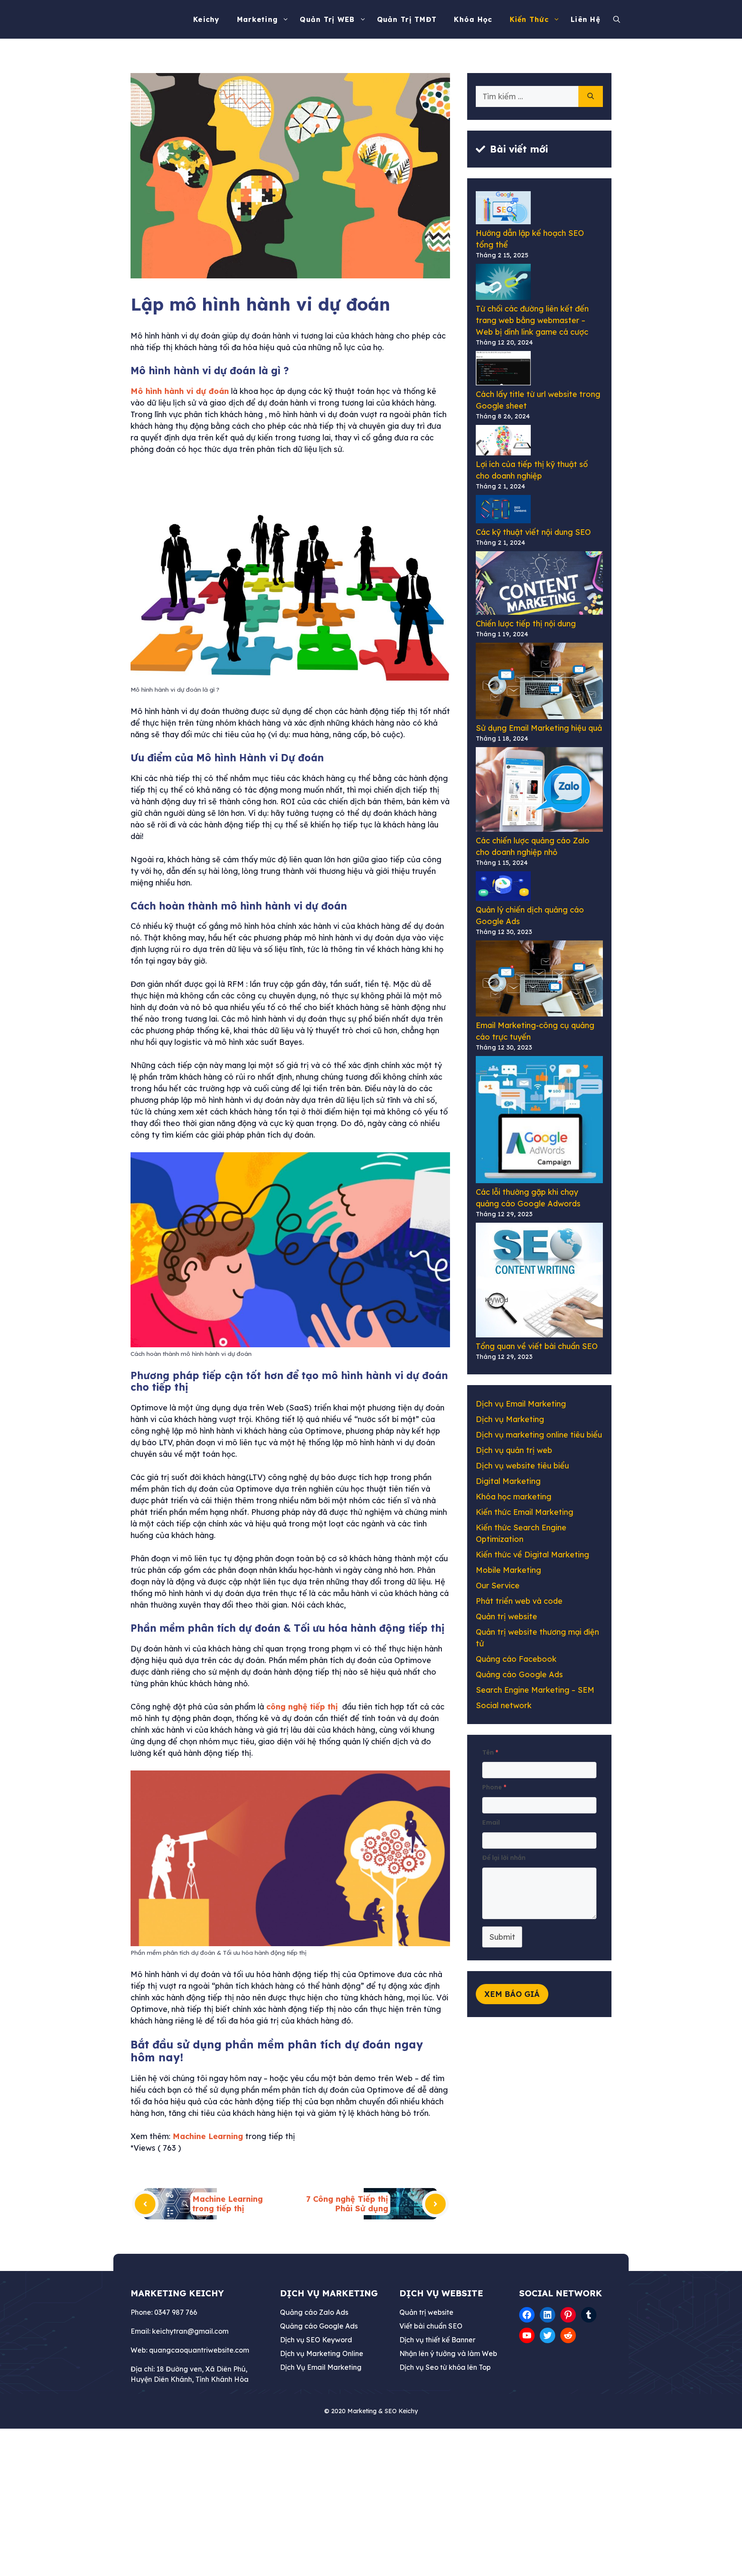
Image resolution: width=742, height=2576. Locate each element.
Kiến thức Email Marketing (525, 1512)
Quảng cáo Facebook (516, 1659)
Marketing (258, 19)
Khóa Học (473, 19)
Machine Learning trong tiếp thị (228, 2204)
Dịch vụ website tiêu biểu (522, 1466)
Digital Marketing (508, 1481)
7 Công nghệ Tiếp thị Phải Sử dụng (347, 2204)
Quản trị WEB (327, 19)
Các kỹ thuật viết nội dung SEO (533, 532)
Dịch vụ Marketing (510, 1419)
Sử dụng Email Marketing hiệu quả (539, 728)
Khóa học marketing (514, 1497)
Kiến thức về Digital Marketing (532, 1555)
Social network (504, 1705)
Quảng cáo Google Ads (519, 1674)
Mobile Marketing (508, 1570)
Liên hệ (585, 19)
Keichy (207, 19)
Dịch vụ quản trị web (514, 1450)
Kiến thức (529, 19)
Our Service (498, 1586)
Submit (502, 1937)
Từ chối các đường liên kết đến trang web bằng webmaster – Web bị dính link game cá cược (532, 320)
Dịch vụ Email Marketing (521, 1404)
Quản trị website (506, 1616)
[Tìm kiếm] (591, 96)
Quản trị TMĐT (407, 19)
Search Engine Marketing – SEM (535, 1690)
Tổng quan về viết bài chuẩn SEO (537, 1346)
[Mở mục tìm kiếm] (619, 19)
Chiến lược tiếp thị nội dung (526, 624)
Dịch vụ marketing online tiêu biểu (539, 1435)
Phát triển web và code (519, 1601)
